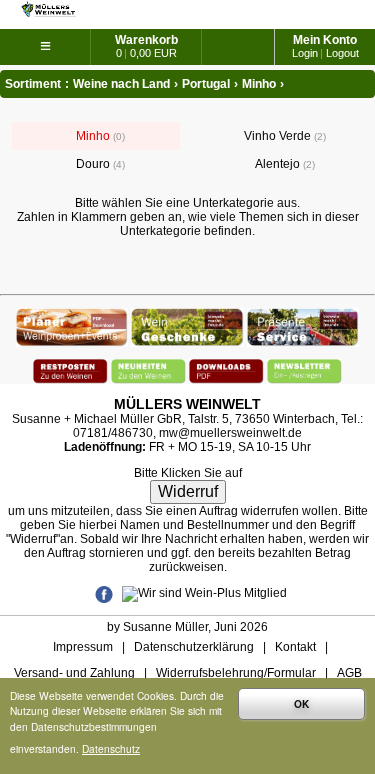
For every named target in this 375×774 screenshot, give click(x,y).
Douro (99, 164)
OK (301, 704)
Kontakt (295, 647)
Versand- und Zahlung (74, 673)
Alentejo (283, 164)
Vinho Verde (283, 136)
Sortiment (33, 84)
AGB (349, 673)
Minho (99, 136)
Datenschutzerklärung (194, 647)
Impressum (83, 647)
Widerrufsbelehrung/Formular (236, 673)
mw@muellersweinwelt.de (230, 433)
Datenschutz (111, 748)
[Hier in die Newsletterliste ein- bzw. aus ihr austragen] (304, 366)
